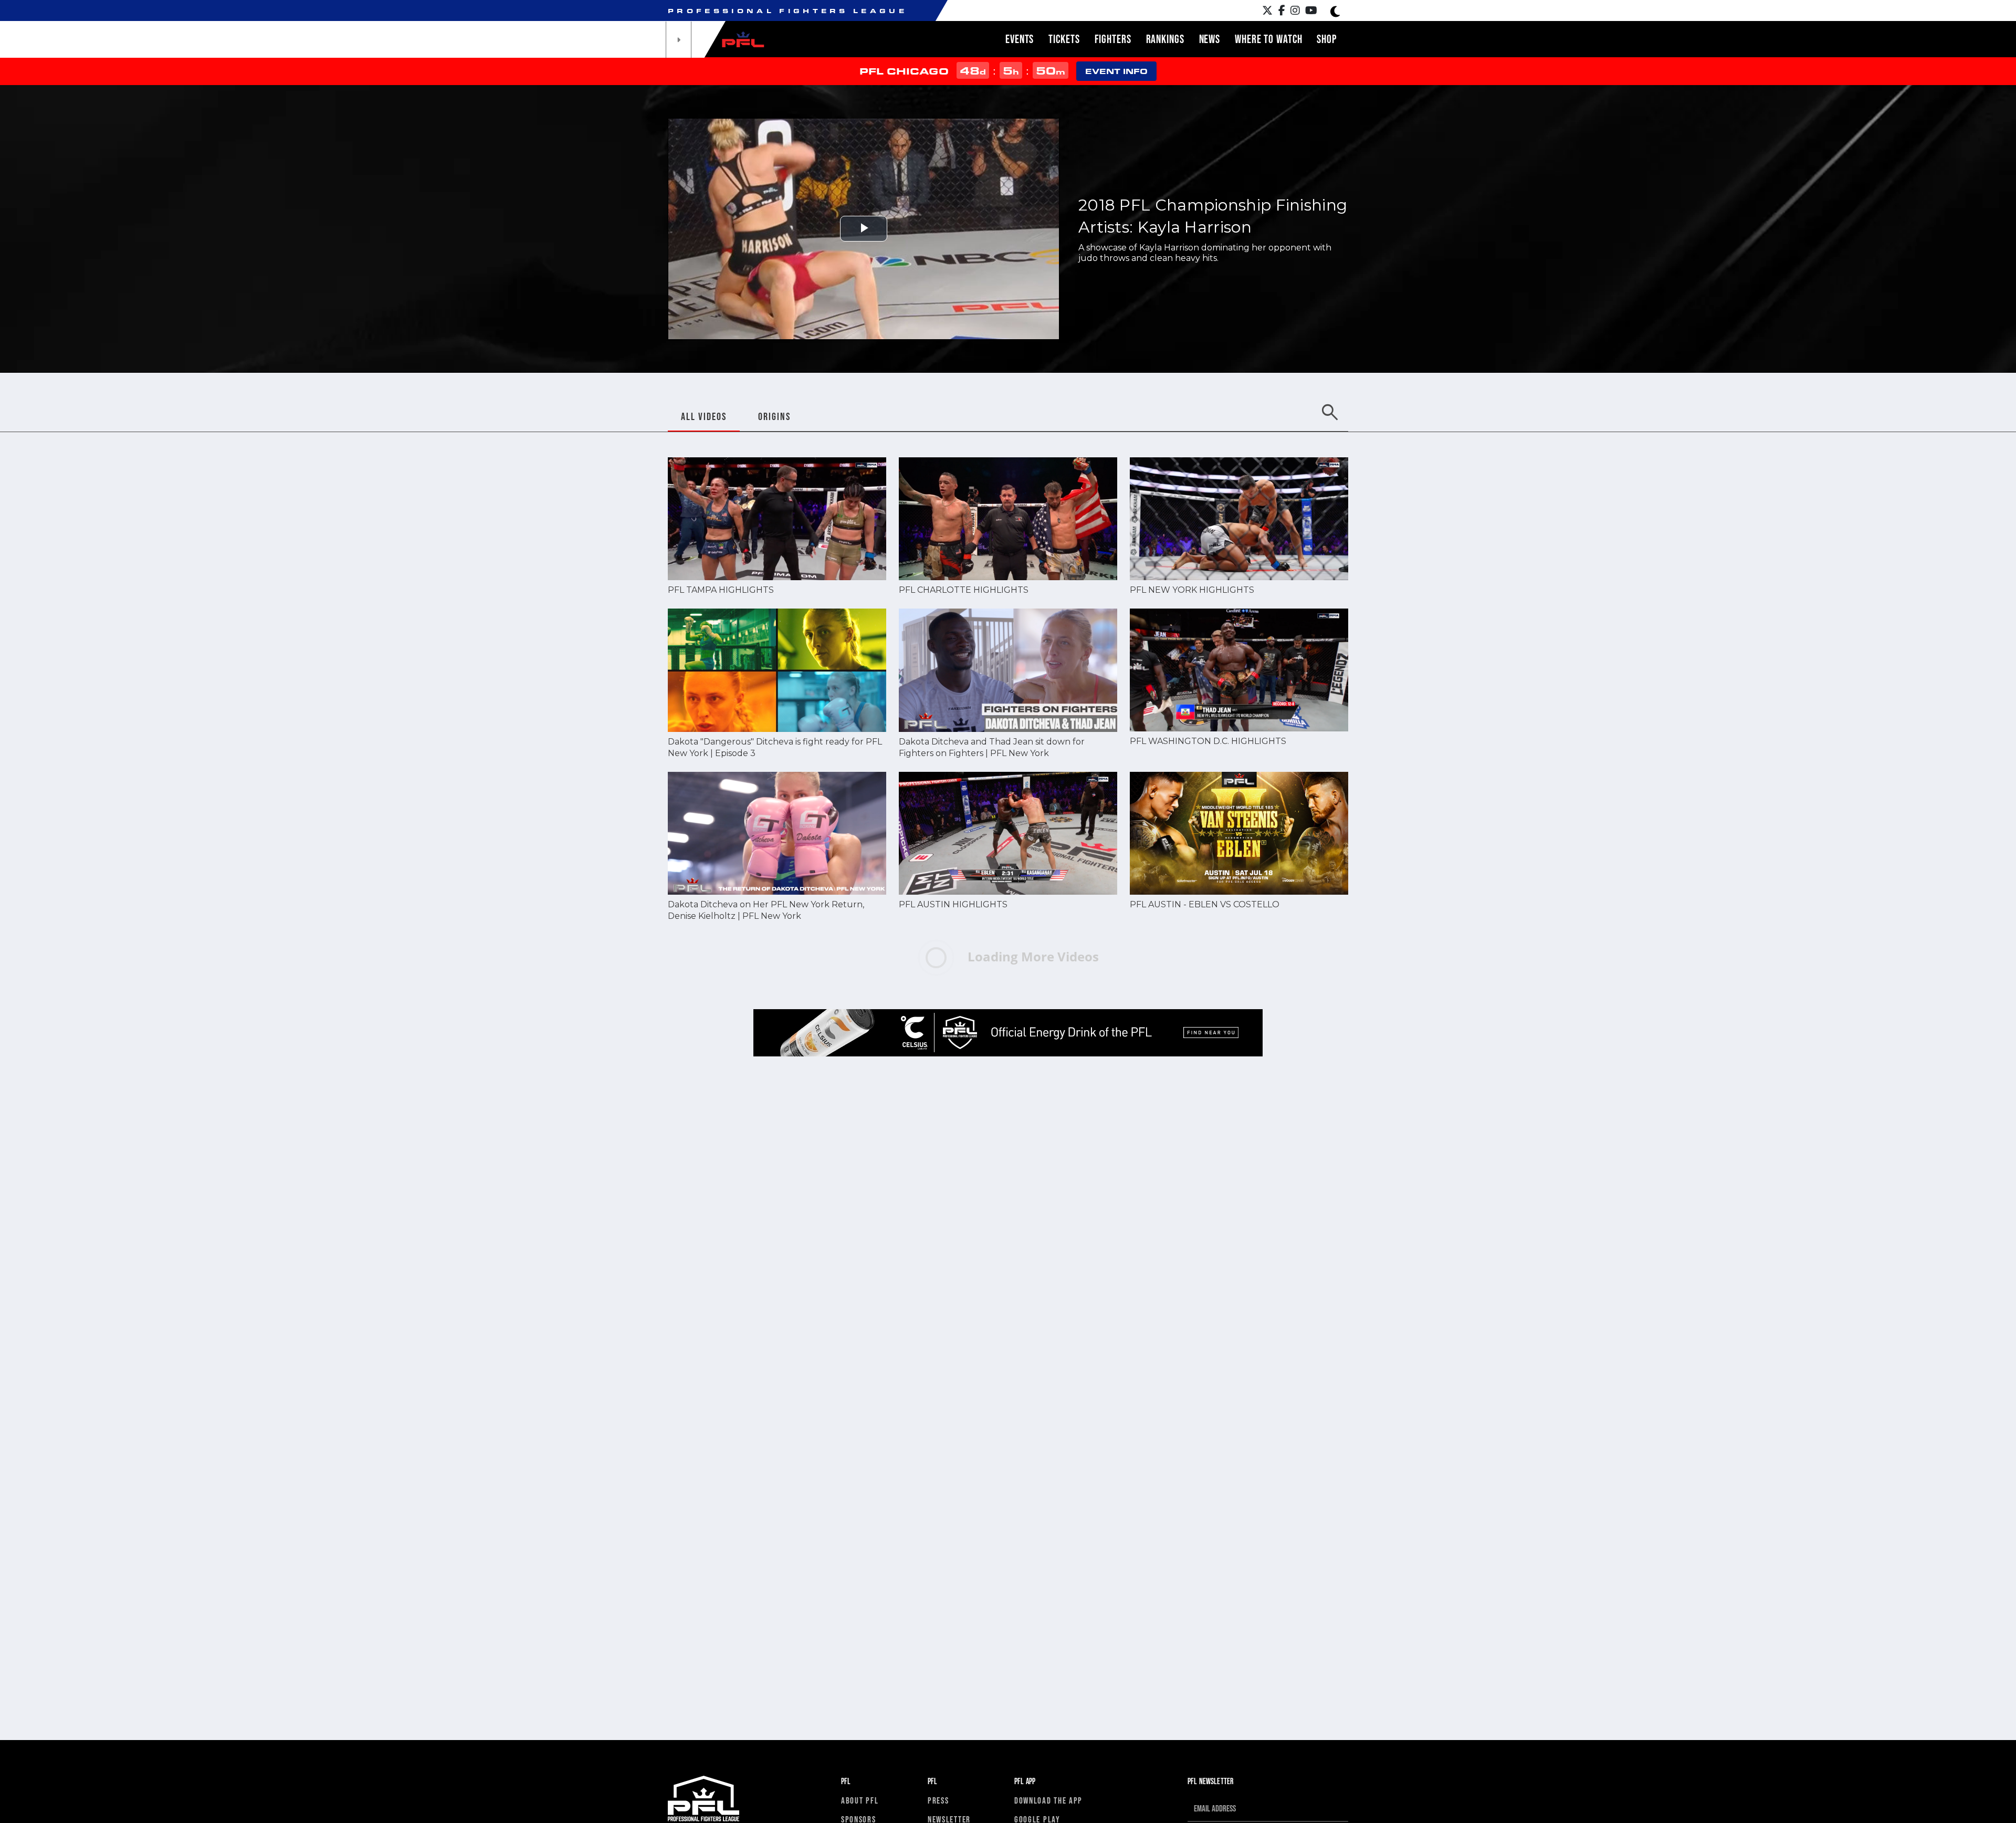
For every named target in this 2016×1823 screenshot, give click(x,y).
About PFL (860, 1800)
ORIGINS (774, 416)
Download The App (1048, 1800)
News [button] (1210, 39)
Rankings (1165, 39)
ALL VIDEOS (704, 416)
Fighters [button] (1113, 39)
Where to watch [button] (1268, 39)
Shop (1327, 39)
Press (938, 1800)
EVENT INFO (1116, 71)
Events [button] (1020, 39)
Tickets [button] (1064, 39)
